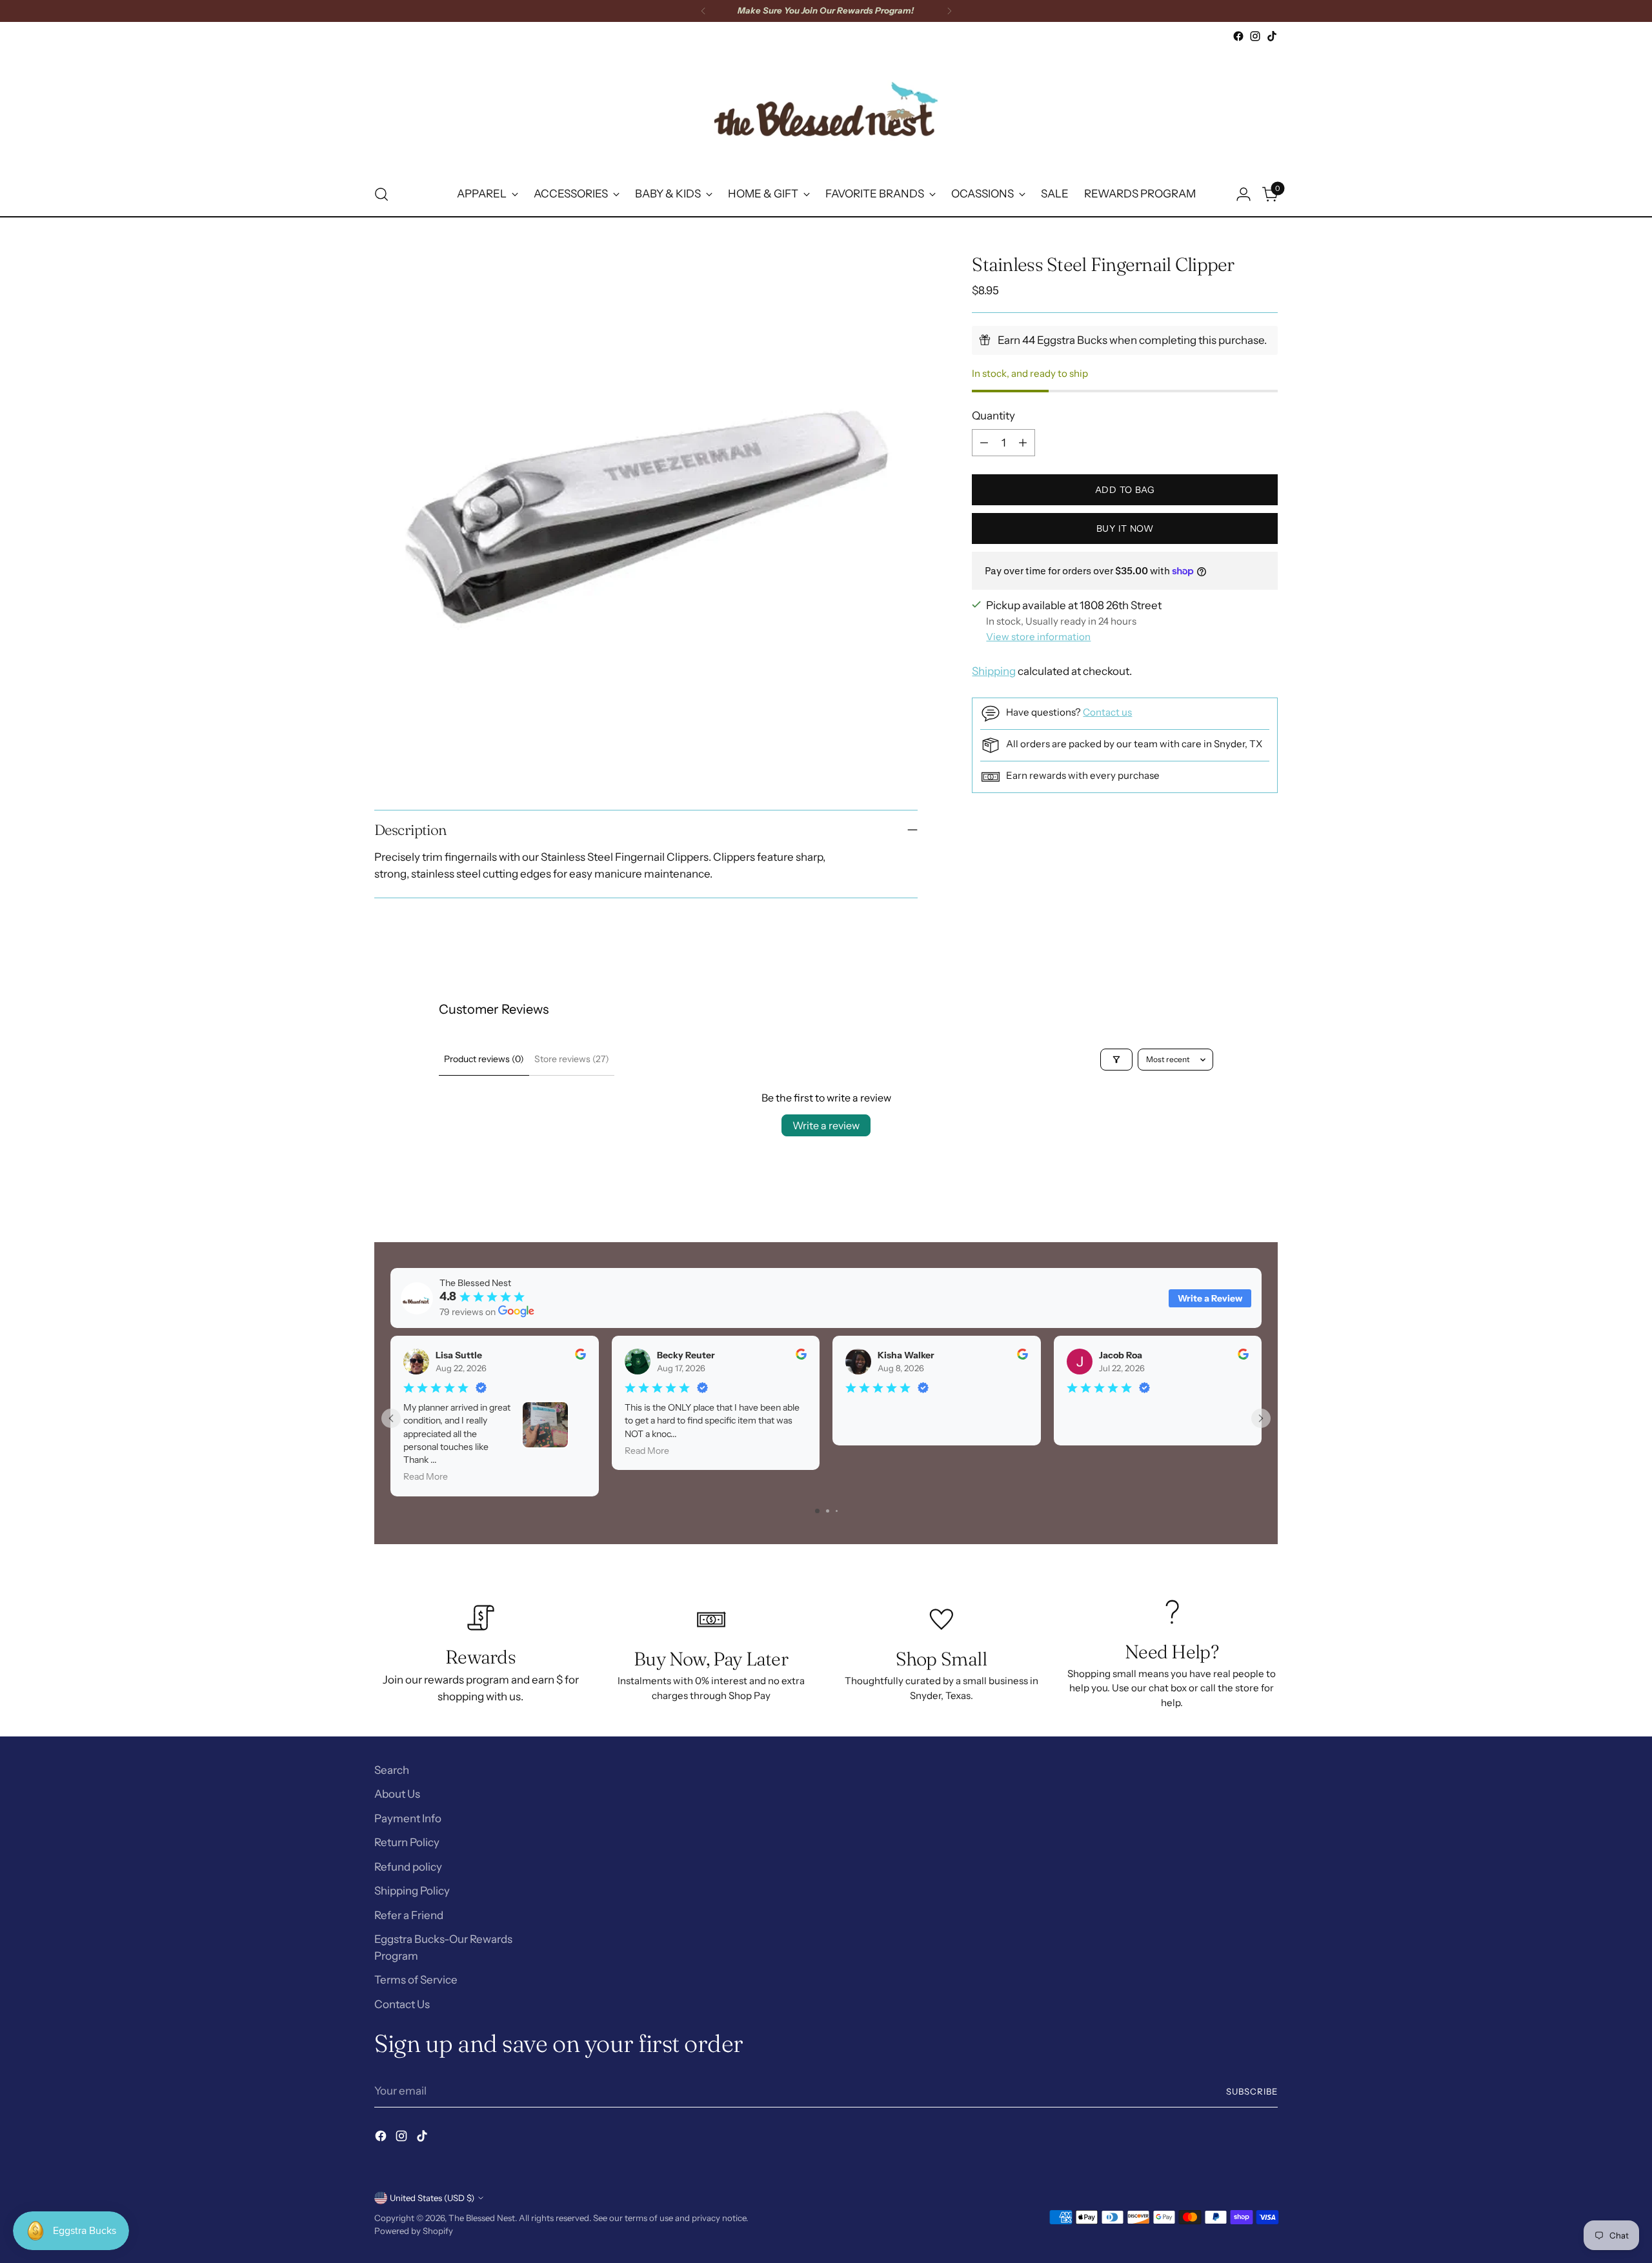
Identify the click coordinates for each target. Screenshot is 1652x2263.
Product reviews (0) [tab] (484, 1059)
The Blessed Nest (482, 2218)
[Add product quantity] (1023, 443)
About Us (397, 1794)
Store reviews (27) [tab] (572, 1059)
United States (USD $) (432, 2198)
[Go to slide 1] (817, 1511)
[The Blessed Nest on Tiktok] (1272, 36)
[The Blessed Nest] (826, 109)
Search (392, 1770)
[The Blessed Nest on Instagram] (1255, 36)
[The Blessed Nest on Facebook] (1238, 36)
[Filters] (1116, 1060)
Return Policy (407, 1842)
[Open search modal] (381, 194)
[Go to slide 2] (828, 1511)
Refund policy (408, 1867)
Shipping (994, 671)
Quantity (993, 416)
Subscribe (1252, 2091)
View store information (1038, 637)
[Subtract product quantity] (984, 443)
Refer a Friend (409, 1915)
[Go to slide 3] (837, 1511)
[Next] (949, 11)
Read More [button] (426, 1477)
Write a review (826, 1125)
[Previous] (703, 11)
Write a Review (1210, 1298)
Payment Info (408, 1818)
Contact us (1107, 712)
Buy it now (1125, 528)
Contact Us (402, 2004)
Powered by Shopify (414, 2231)
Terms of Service (416, 1980)
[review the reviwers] (580, 1356)
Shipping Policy (412, 1891)
